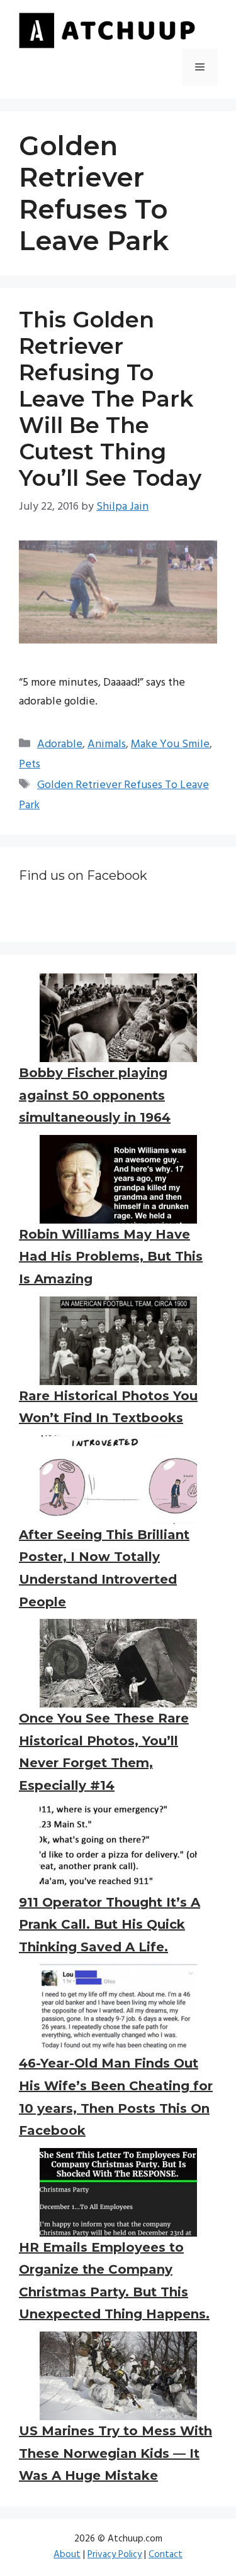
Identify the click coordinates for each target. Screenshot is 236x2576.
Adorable (60, 744)
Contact (166, 2555)
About (67, 2555)
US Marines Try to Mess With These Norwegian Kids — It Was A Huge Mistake (115, 2453)
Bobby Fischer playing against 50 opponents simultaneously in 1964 (95, 1095)
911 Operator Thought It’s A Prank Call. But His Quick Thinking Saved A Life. (110, 1925)
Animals (107, 744)
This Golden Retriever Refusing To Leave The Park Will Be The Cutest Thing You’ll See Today (110, 399)
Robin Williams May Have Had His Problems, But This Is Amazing (111, 1257)
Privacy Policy (115, 2555)
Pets (30, 765)
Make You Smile (170, 744)
